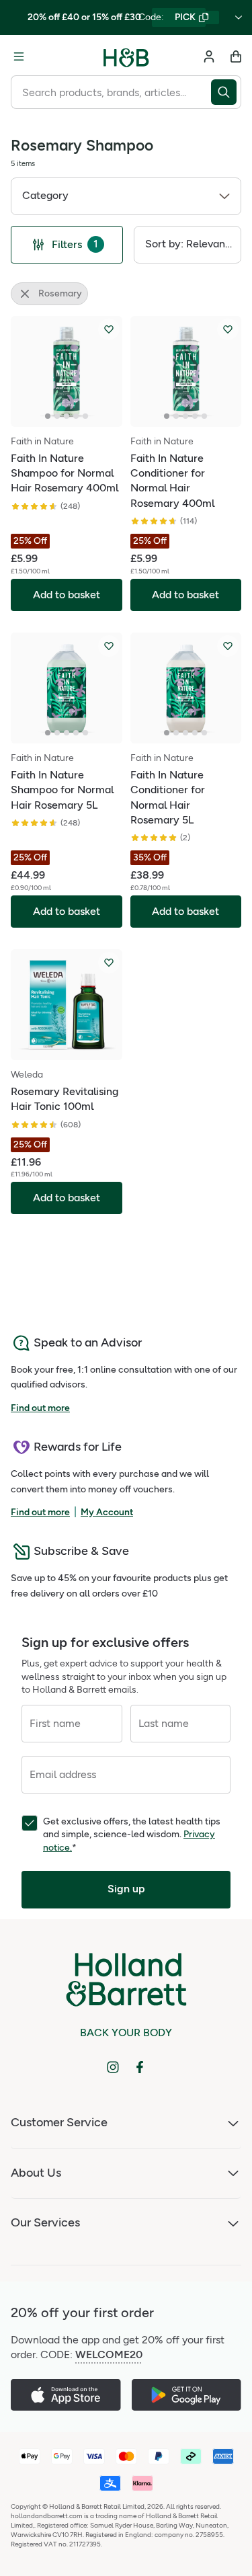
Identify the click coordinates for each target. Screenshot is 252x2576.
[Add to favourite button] (109, 329)
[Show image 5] (85, 416)
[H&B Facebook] (140, 2067)
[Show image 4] (76, 416)
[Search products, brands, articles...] (226, 92)
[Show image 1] (48, 416)
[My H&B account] (209, 56)
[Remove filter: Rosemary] (25, 294)
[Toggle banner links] (239, 17)
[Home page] (126, 56)
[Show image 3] (67, 416)
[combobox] (111, 92)
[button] (126, 196)
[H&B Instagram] (113, 2067)
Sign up (126, 1889)
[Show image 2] (57, 416)
